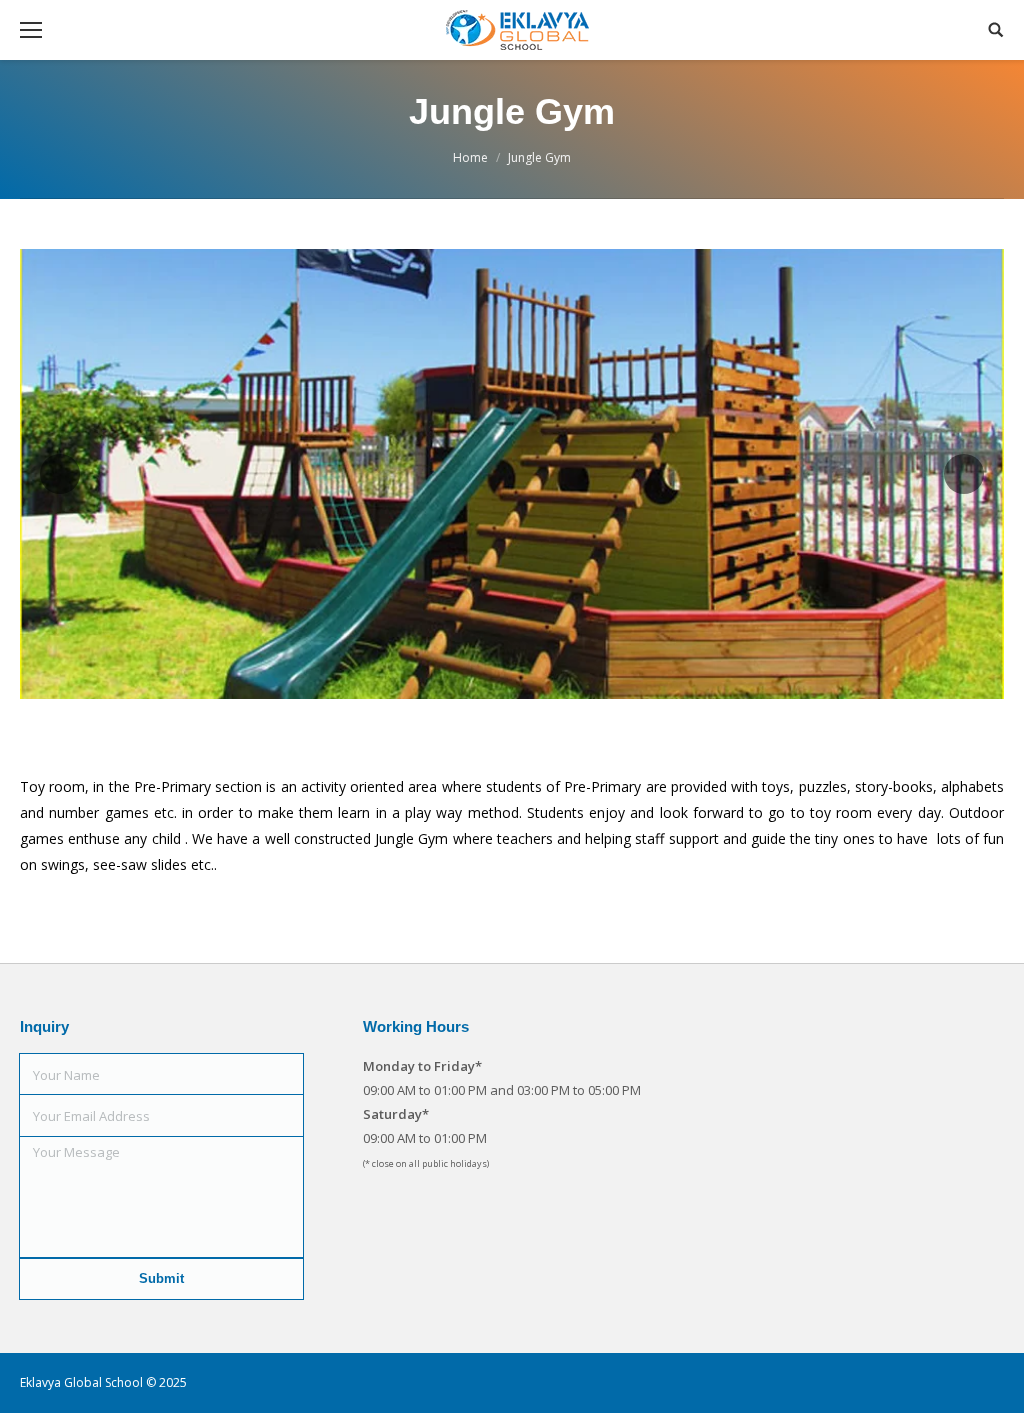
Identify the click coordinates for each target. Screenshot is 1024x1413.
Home (470, 157)
